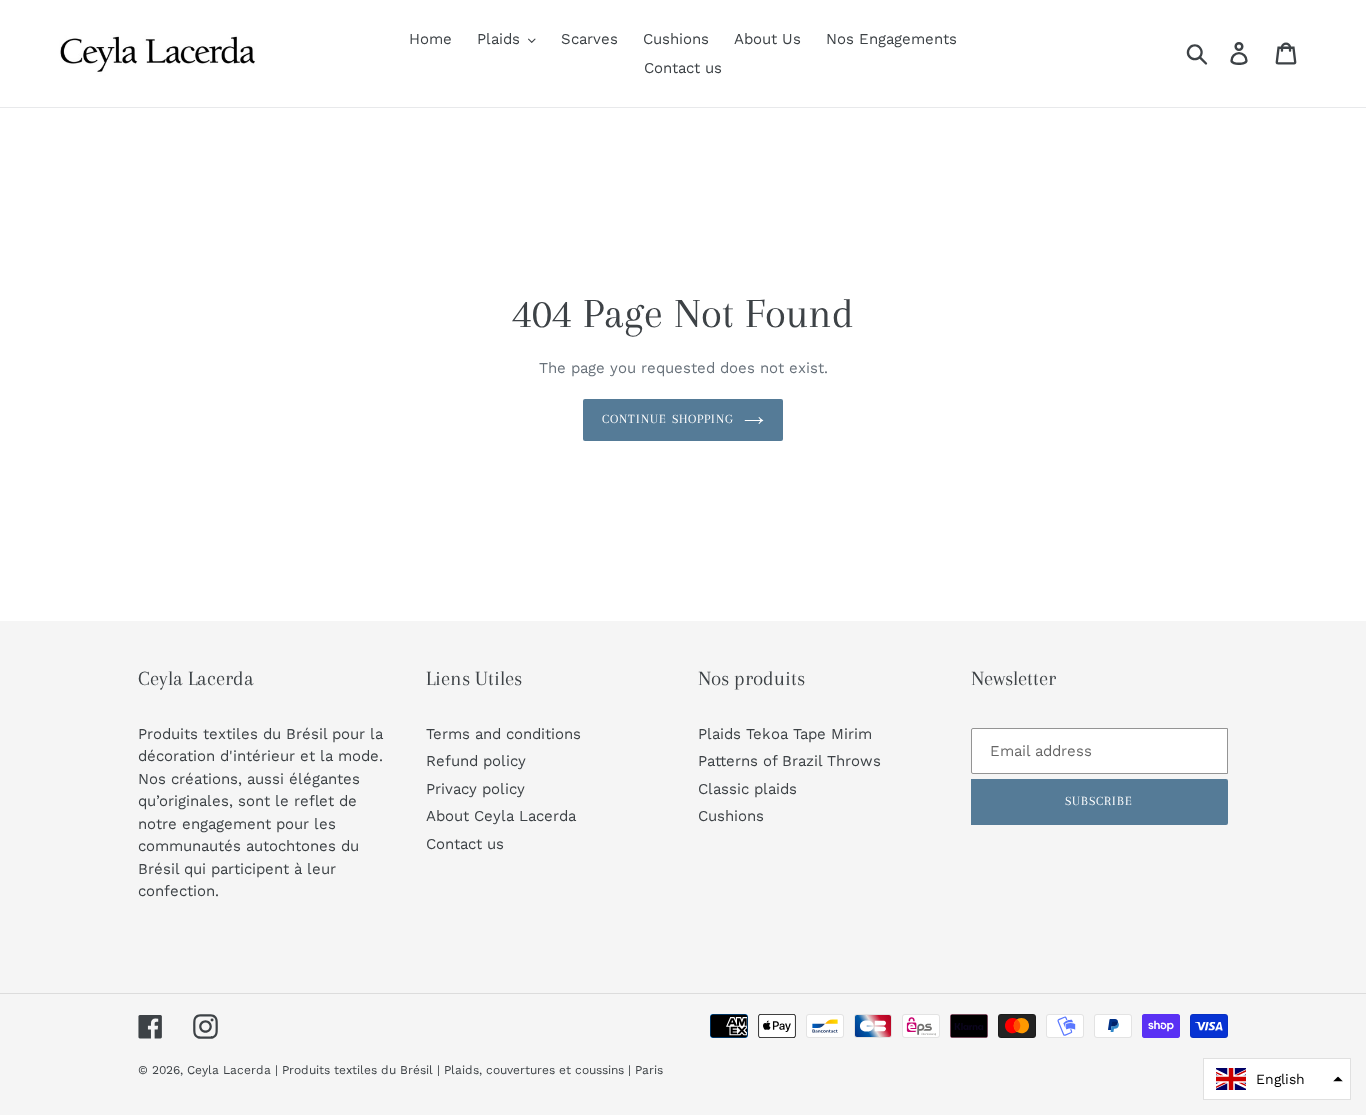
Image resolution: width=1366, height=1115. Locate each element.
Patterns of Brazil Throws (789, 761)
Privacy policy (475, 789)
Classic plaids (747, 789)
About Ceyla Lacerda (501, 816)
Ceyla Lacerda (229, 1070)
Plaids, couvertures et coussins (534, 1070)
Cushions (731, 816)
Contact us (465, 844)
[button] (1277, 1079)
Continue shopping (668, 419)
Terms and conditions (503, 734)
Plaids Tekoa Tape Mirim (785, 734)
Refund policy (476, 761)
